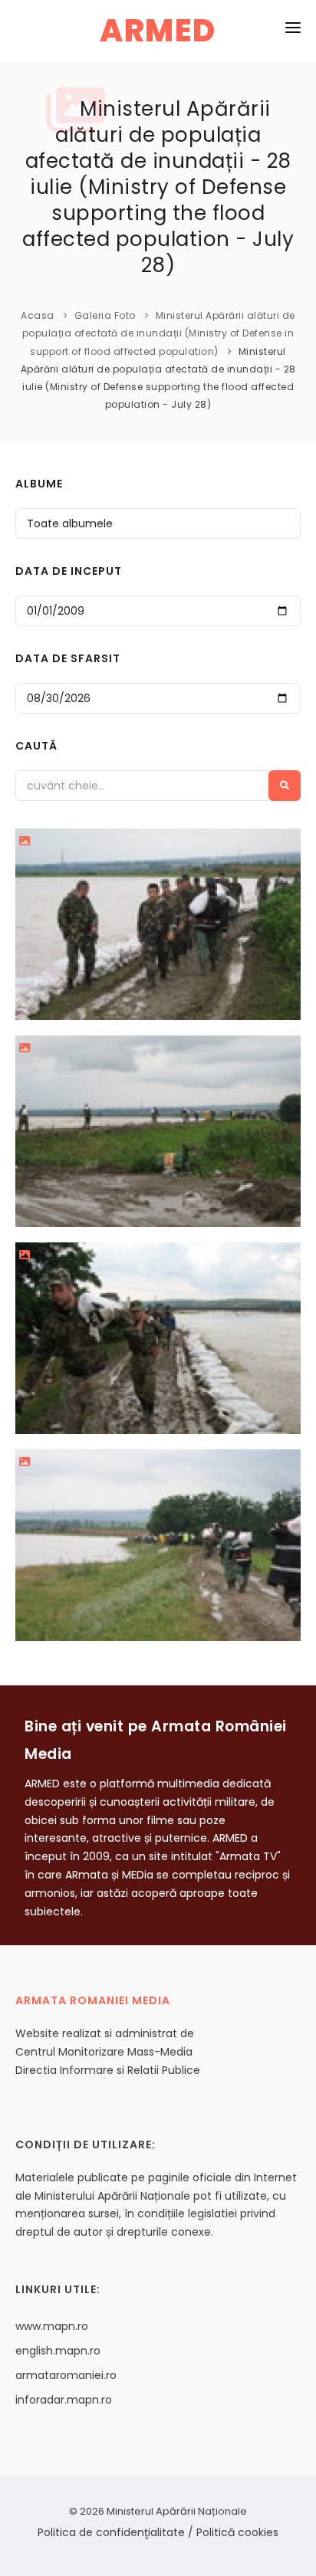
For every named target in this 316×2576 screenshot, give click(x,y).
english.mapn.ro (58, 2351)
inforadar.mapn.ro (64, 2400)
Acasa (38, 315)
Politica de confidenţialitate (111, 2532)
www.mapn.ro (52, 2326)
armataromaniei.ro (66, 2375)
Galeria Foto (105, 315)
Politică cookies (237, 2532)
